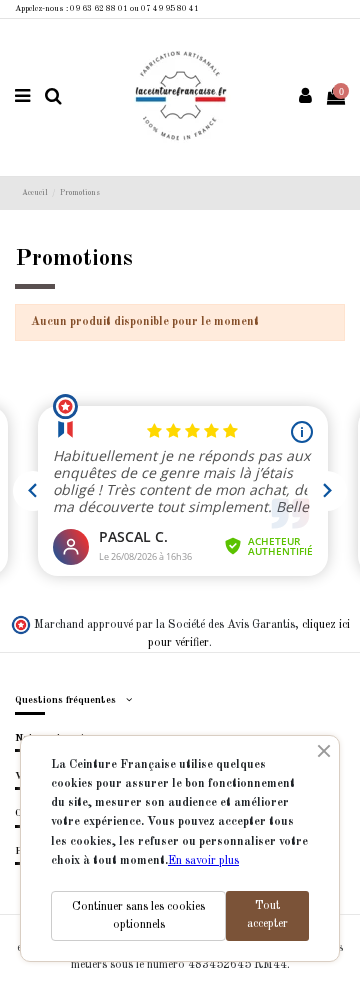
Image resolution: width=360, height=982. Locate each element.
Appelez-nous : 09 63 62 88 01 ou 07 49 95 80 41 (107, 9)
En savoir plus (203, 861)
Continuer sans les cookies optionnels (138, 916)
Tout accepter (267, 915)
